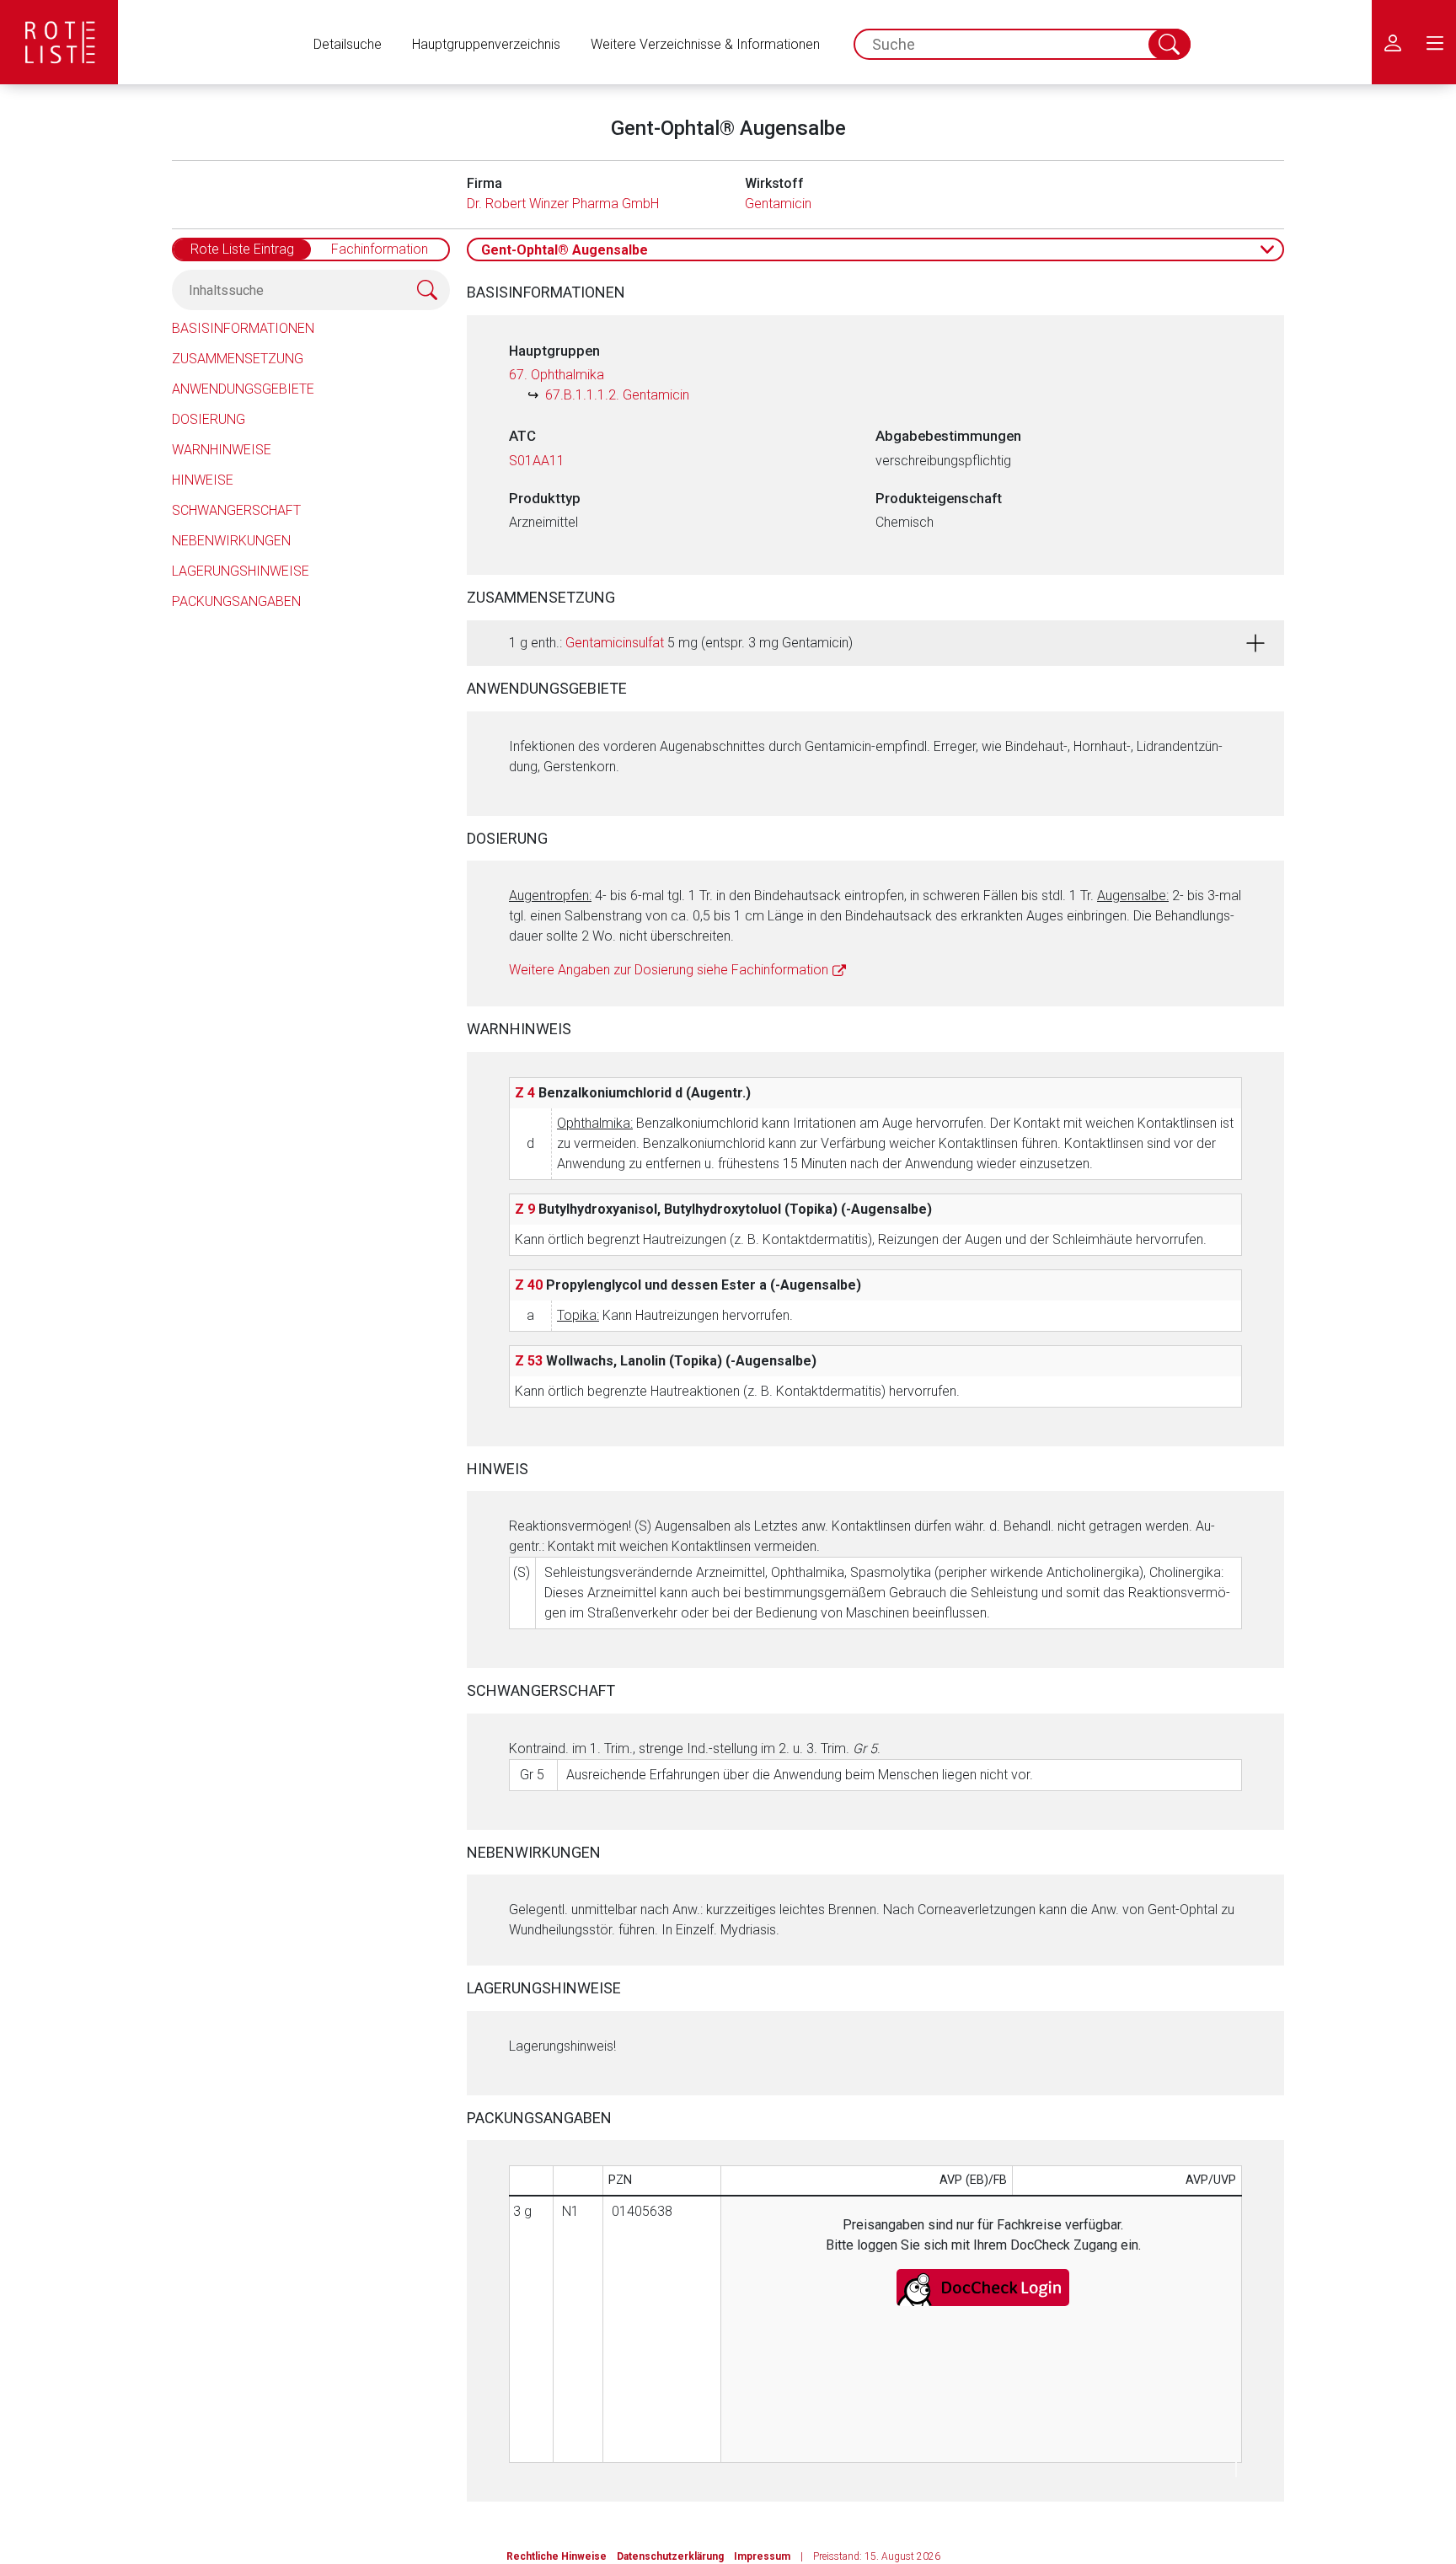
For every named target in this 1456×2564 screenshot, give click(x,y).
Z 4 (525, 1093)
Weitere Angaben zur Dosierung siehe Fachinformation (669, 970)
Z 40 (529, 1285)
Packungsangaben (236, 601)
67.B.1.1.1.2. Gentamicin (617, 395)
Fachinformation (380, 249)
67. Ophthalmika (557, 375)
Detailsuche (348, 44)
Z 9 (525, 1209)
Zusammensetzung (238, 359)
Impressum (762, 2556)
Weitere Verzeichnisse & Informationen (705, 44)
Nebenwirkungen (231, 541)
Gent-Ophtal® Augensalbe (565, 250)
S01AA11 (537, 461)
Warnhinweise (222, 450)
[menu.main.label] (1435, 42)
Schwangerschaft (236, 510)
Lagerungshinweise (241, 571)
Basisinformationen (243, 328)
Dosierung (209, 419)
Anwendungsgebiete (243, 389)
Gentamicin (778, 204)
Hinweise (203, 480)
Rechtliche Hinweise (557, 2556)
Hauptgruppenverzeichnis (486, 44)
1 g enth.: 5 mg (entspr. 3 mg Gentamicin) (681, 643)
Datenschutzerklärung (670, 2556)
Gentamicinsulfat (615, 643)
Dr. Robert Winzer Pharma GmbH (563, 204)
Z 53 (529, 1361)
